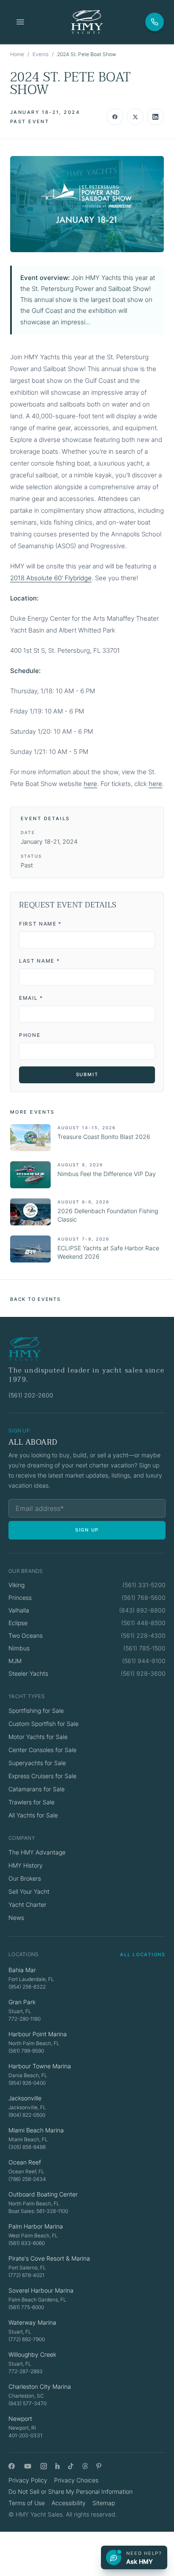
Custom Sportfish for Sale (43, 1724)
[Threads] (85, 2466)
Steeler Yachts (28, 1673)
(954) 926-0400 (27, 2083)
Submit (87, 1074)
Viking (16, 1585)
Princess (20, 1598)
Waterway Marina (32, 2322)
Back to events (35, 1299)
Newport (20, 2419)
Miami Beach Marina (36, 2130)
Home (17, 54)
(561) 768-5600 (144, 1598)
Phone (30, 1035)
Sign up (87, 1530)
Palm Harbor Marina (36, 2226)
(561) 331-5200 (144, 1585)
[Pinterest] (99, 2466)
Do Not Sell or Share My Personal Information (71, 2491)
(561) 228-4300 (143, 1635)
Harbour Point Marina (38, 2034)
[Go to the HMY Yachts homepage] (87, 22)
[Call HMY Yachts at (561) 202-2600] (155, 22)
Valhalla (19, 1610)
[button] (87, 204)
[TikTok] (71, 2466)
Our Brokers (25, 1878)
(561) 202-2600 (31, 1395)
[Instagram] (44, 2466)
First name (40, 924)
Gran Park (22, 2002)
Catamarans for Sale (37, 1789)
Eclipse (18, 1623)
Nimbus (19, 1648)
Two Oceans (26, 1635)
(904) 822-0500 (27, 2115)
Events (41, 54)
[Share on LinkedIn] (155, 117)
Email (31, 998)
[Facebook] (12, 2466)
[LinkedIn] (57, 2466)
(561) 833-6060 (27, 2243)
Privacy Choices (76, 2480)
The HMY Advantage (37, 1852)
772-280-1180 (24, 2019)
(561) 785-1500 (144, 1648)
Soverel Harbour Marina (41, 2290)
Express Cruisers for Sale (42, 1776)
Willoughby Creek (32, 2354)
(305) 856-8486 (27, 2147)
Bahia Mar (22, 1970)
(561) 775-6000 (26, 2307)
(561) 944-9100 (144, 1661)
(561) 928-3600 (143, 1673)
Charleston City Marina (40, 2386)
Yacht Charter (27, 1904)
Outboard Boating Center (43, 2194)
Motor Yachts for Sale (38, 1737)
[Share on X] (135, 117)
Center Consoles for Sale (42, 1750)
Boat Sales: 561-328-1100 (38, 2211)
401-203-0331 (25, 2435)
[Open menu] (20, 22)
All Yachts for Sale (33, 1815)
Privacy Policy (28, 2480)
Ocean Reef (25, 2162)
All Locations (143, 1954)
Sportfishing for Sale (36, 1711)
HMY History (26, 1865)
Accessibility (69, 2503)
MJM (15, 1661)
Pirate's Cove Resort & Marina (49, 2258)
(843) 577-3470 (27, 2403)
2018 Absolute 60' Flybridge (51, 578)
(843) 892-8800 (142, 1610)
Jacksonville (25, 2098)
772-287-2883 (26, 2371)
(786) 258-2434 (27, 2179)
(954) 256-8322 (27, 1987)
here (90, 784)
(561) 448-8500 (143, 1623)
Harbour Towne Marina (40, 2066)
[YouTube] (28, 2466)
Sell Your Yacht (29, 1891)
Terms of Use (27, 2503)
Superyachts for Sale (37, 1763)
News (16, 1918)
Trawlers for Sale (31, 1802)
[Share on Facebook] (115, 117)
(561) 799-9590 (26, 2051)
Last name (39, 961)
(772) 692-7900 (27, 2339)
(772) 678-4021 (26, 2275)
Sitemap (104, 2503)
